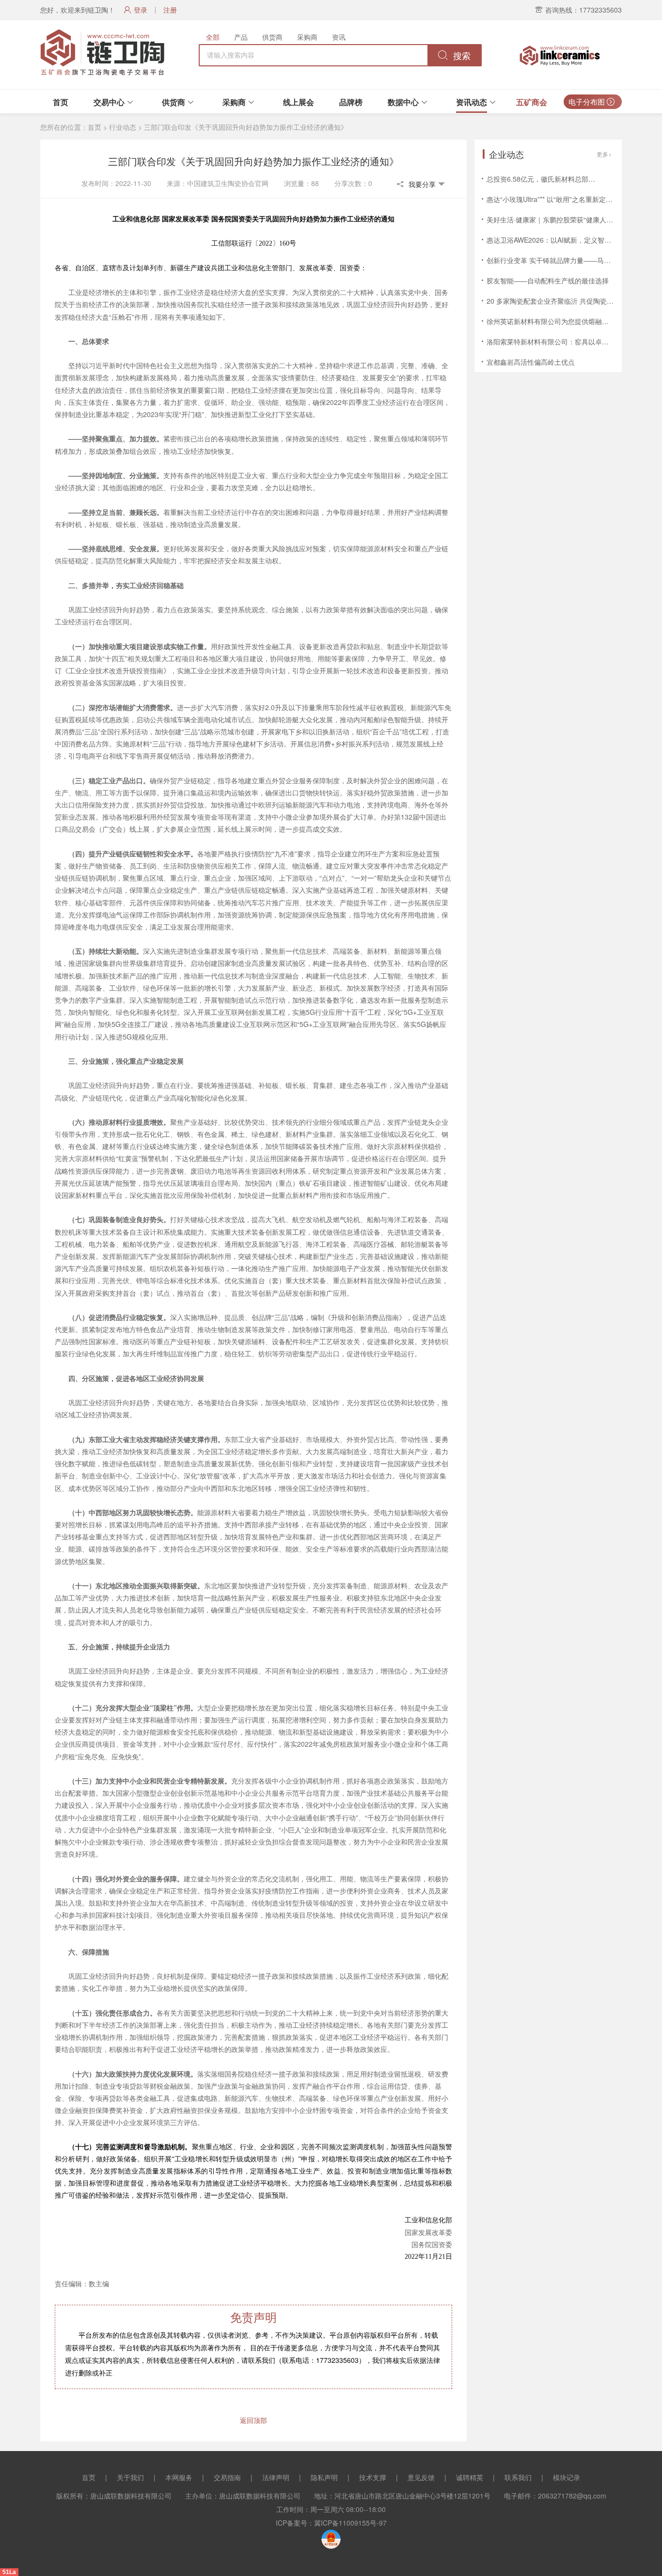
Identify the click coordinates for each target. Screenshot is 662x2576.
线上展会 (299, 102)
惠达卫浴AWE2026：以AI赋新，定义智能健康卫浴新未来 (573, 240)
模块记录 (567, 2477)
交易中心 (109, 102)
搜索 (461, 56)
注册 (170, 10)
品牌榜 (351, 102)
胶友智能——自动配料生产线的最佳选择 (548, 280)
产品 (241, 37)
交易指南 (227, 2477)
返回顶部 (253, 2420)
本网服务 (179, 2477)
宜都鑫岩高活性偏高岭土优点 (531, 362)
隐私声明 (324, 2477)
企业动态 (506, 154)
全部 (213, 37)
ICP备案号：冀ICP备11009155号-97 (331, 2523)
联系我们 (518, 2477)
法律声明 (276, 2477)
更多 (602, 154)
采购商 (307, 37)
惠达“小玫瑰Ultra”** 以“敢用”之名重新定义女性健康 (563, 199)
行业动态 (123, 127)
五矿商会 (532, 102)
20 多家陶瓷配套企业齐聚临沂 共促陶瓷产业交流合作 (567, 301)
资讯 (339, 37)
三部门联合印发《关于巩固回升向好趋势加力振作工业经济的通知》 (246, 127)
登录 (141, 10)
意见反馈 (421, 2477)
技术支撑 (373, 2477)
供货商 (272, 37)
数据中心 (403, 102)
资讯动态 (472, 102)
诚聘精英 (470, 2477)
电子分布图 (588, 101)
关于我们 (130, 2477)
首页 (61, 102)
